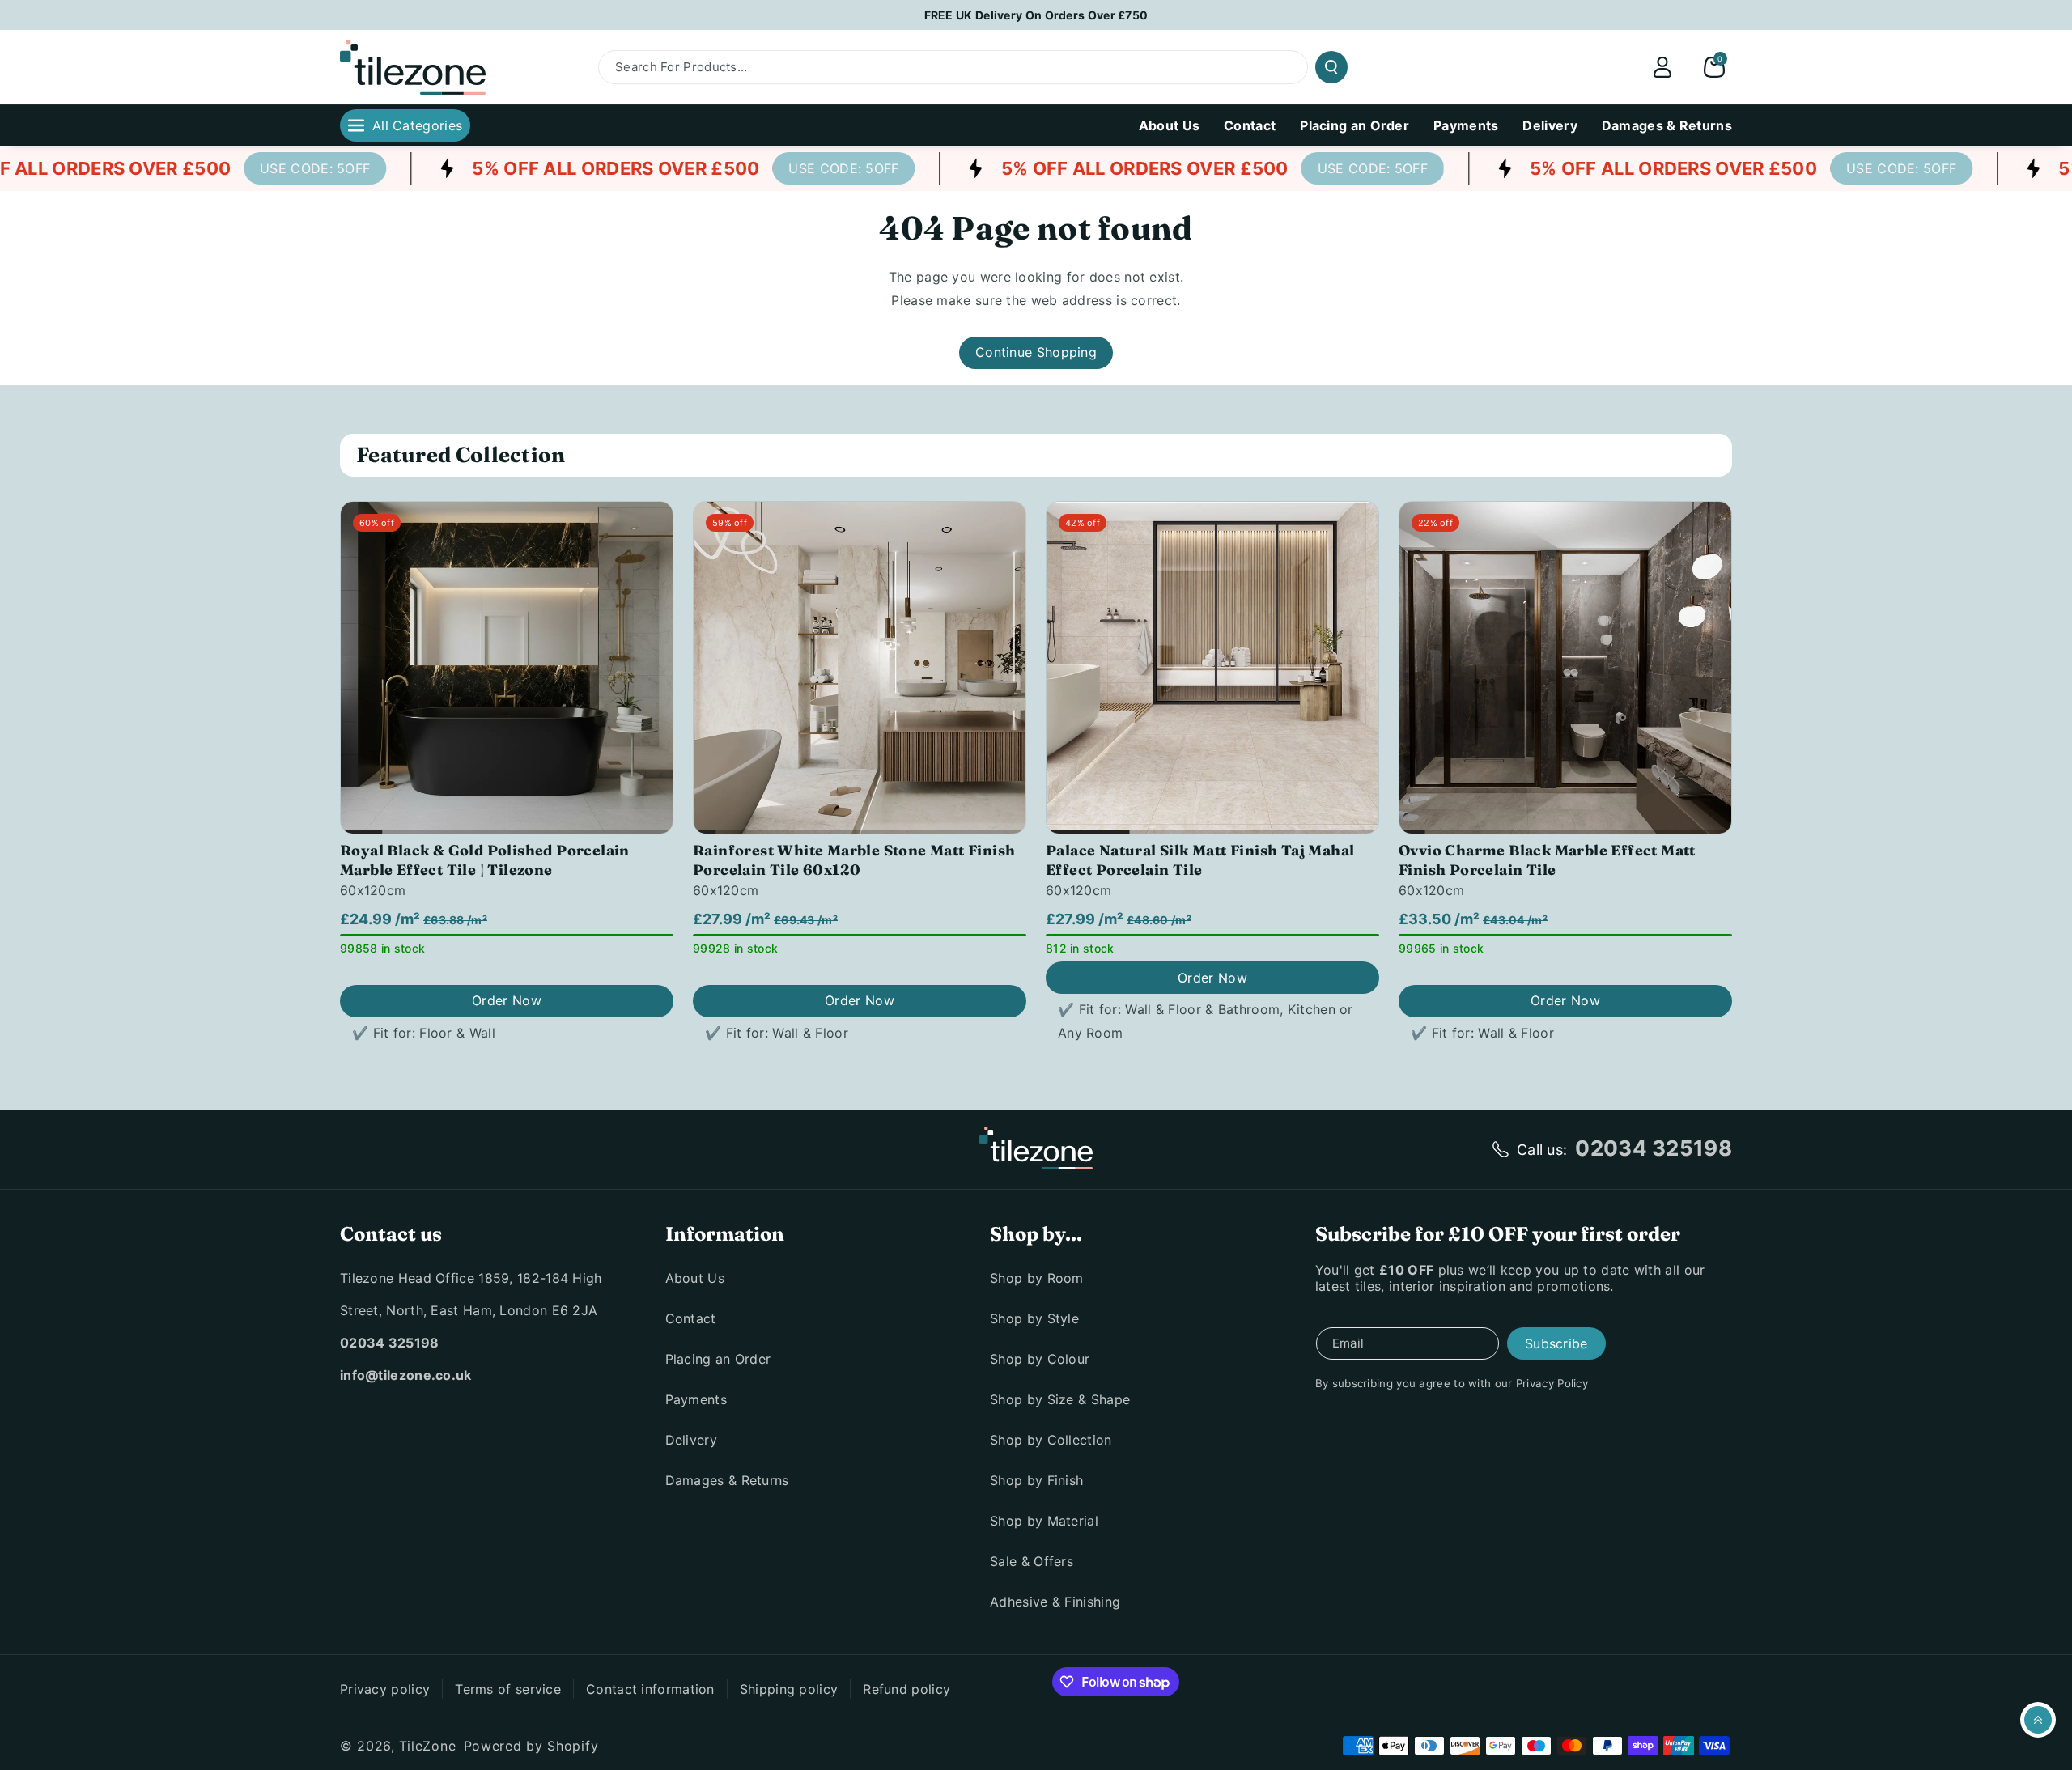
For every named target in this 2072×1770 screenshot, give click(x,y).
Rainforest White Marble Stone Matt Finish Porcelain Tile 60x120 (854, 860)
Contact (691, 1318)
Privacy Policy (1552, 1383)
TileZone (428, 1746)
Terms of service (508, 1689)
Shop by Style (1034, 1318)
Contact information (650, 1689)
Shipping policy (789, 1689)
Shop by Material (1044, 1521)
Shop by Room (1037, 1278)
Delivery (691, 1440)
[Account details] (1662, 67)
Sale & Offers (1032, 1561)
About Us (695, 1278)
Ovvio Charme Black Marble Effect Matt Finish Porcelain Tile (1547, 860)
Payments (696, 1399)
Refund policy (906, 1689)
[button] (1714, 67)
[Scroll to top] (2038, 1720)
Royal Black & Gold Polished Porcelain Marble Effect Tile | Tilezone (485, 860)
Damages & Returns (727, 1480)
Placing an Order (718, 1359)
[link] (287, 168)
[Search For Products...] (1331, 67)
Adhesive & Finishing (1055, 1602)
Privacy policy (385, 1689)
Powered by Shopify (531, 1746)
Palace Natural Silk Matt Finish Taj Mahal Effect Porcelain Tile (1200, 860)
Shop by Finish (1036, 1480)
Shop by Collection (1051, 1440)
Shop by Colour (1040, 1359)
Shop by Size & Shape (1060, 1399)
